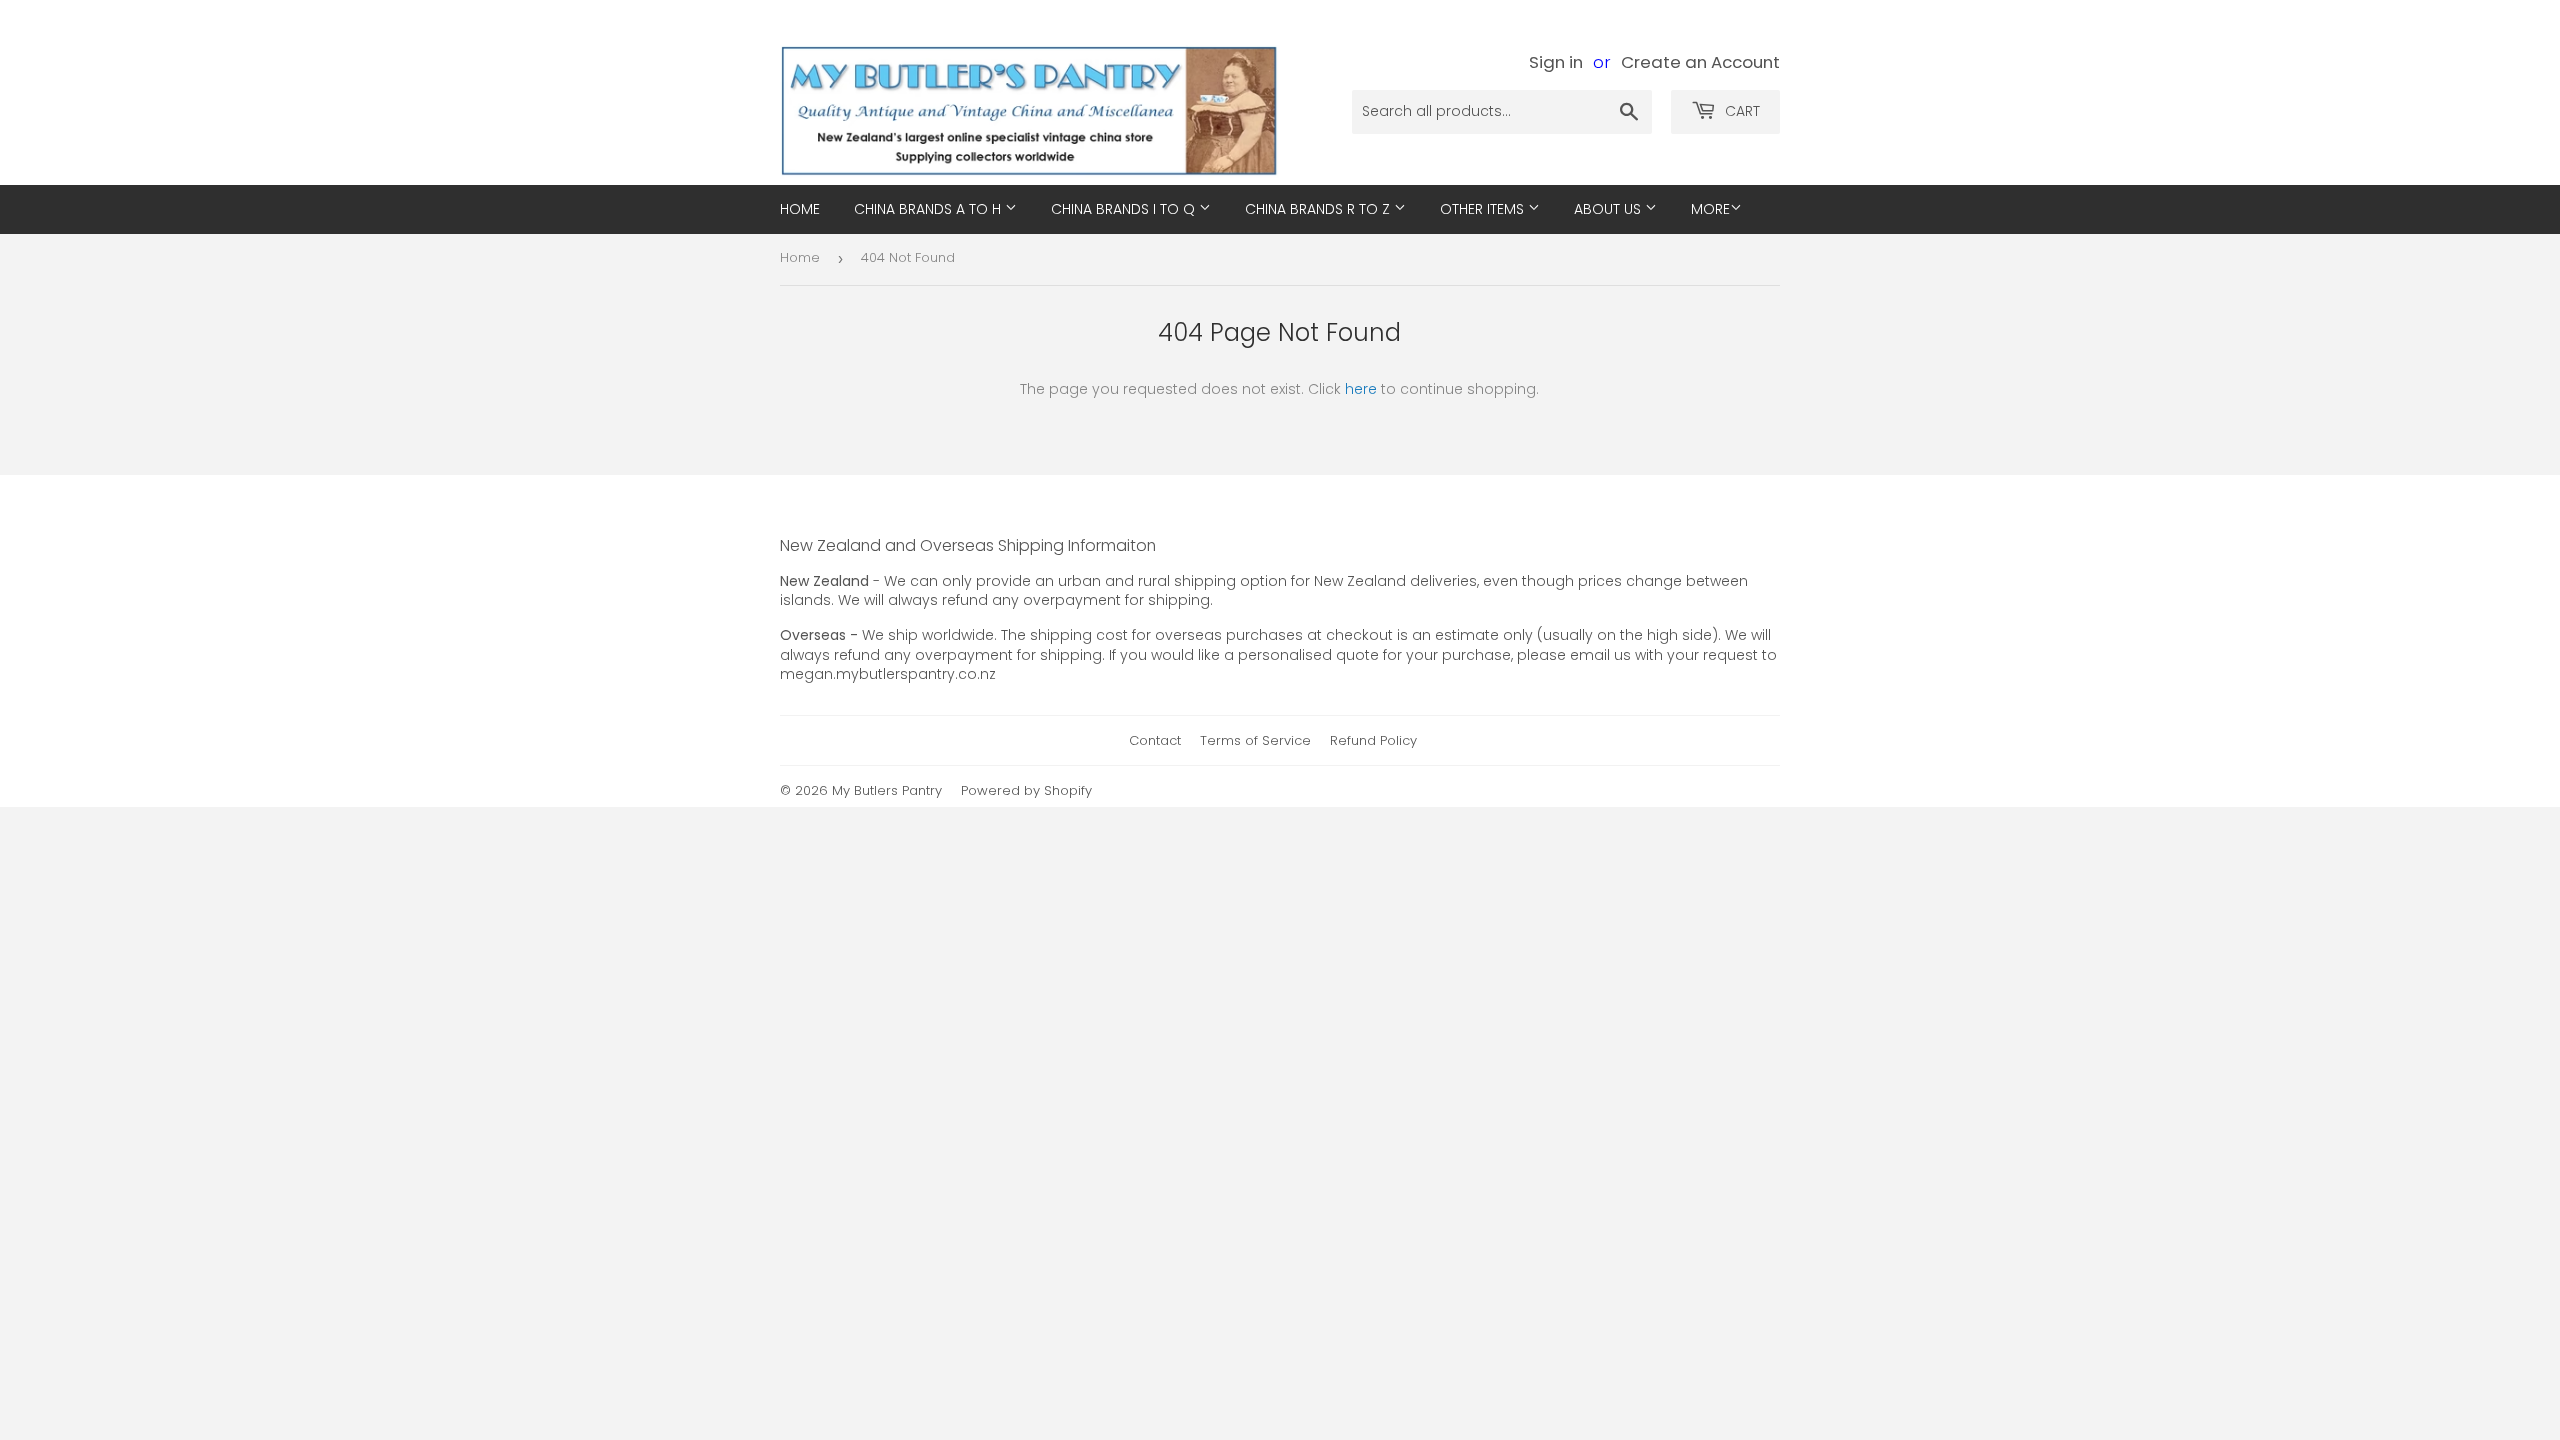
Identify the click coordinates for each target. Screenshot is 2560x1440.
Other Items (1484, 209)
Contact (1155, 740)
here (1361, 389)
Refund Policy (1373, 740)
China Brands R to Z (1319, 209)
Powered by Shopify (1026, 790)
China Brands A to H (929, 209)
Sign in (1556, 62)
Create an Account (1700, 62)
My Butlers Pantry (887, 790)
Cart (1740, 111)
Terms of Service (1255, 740)
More (1710, 209)
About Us (1609, 209)
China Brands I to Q (1125, 209)
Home (800, 257)
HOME (800, 209)
